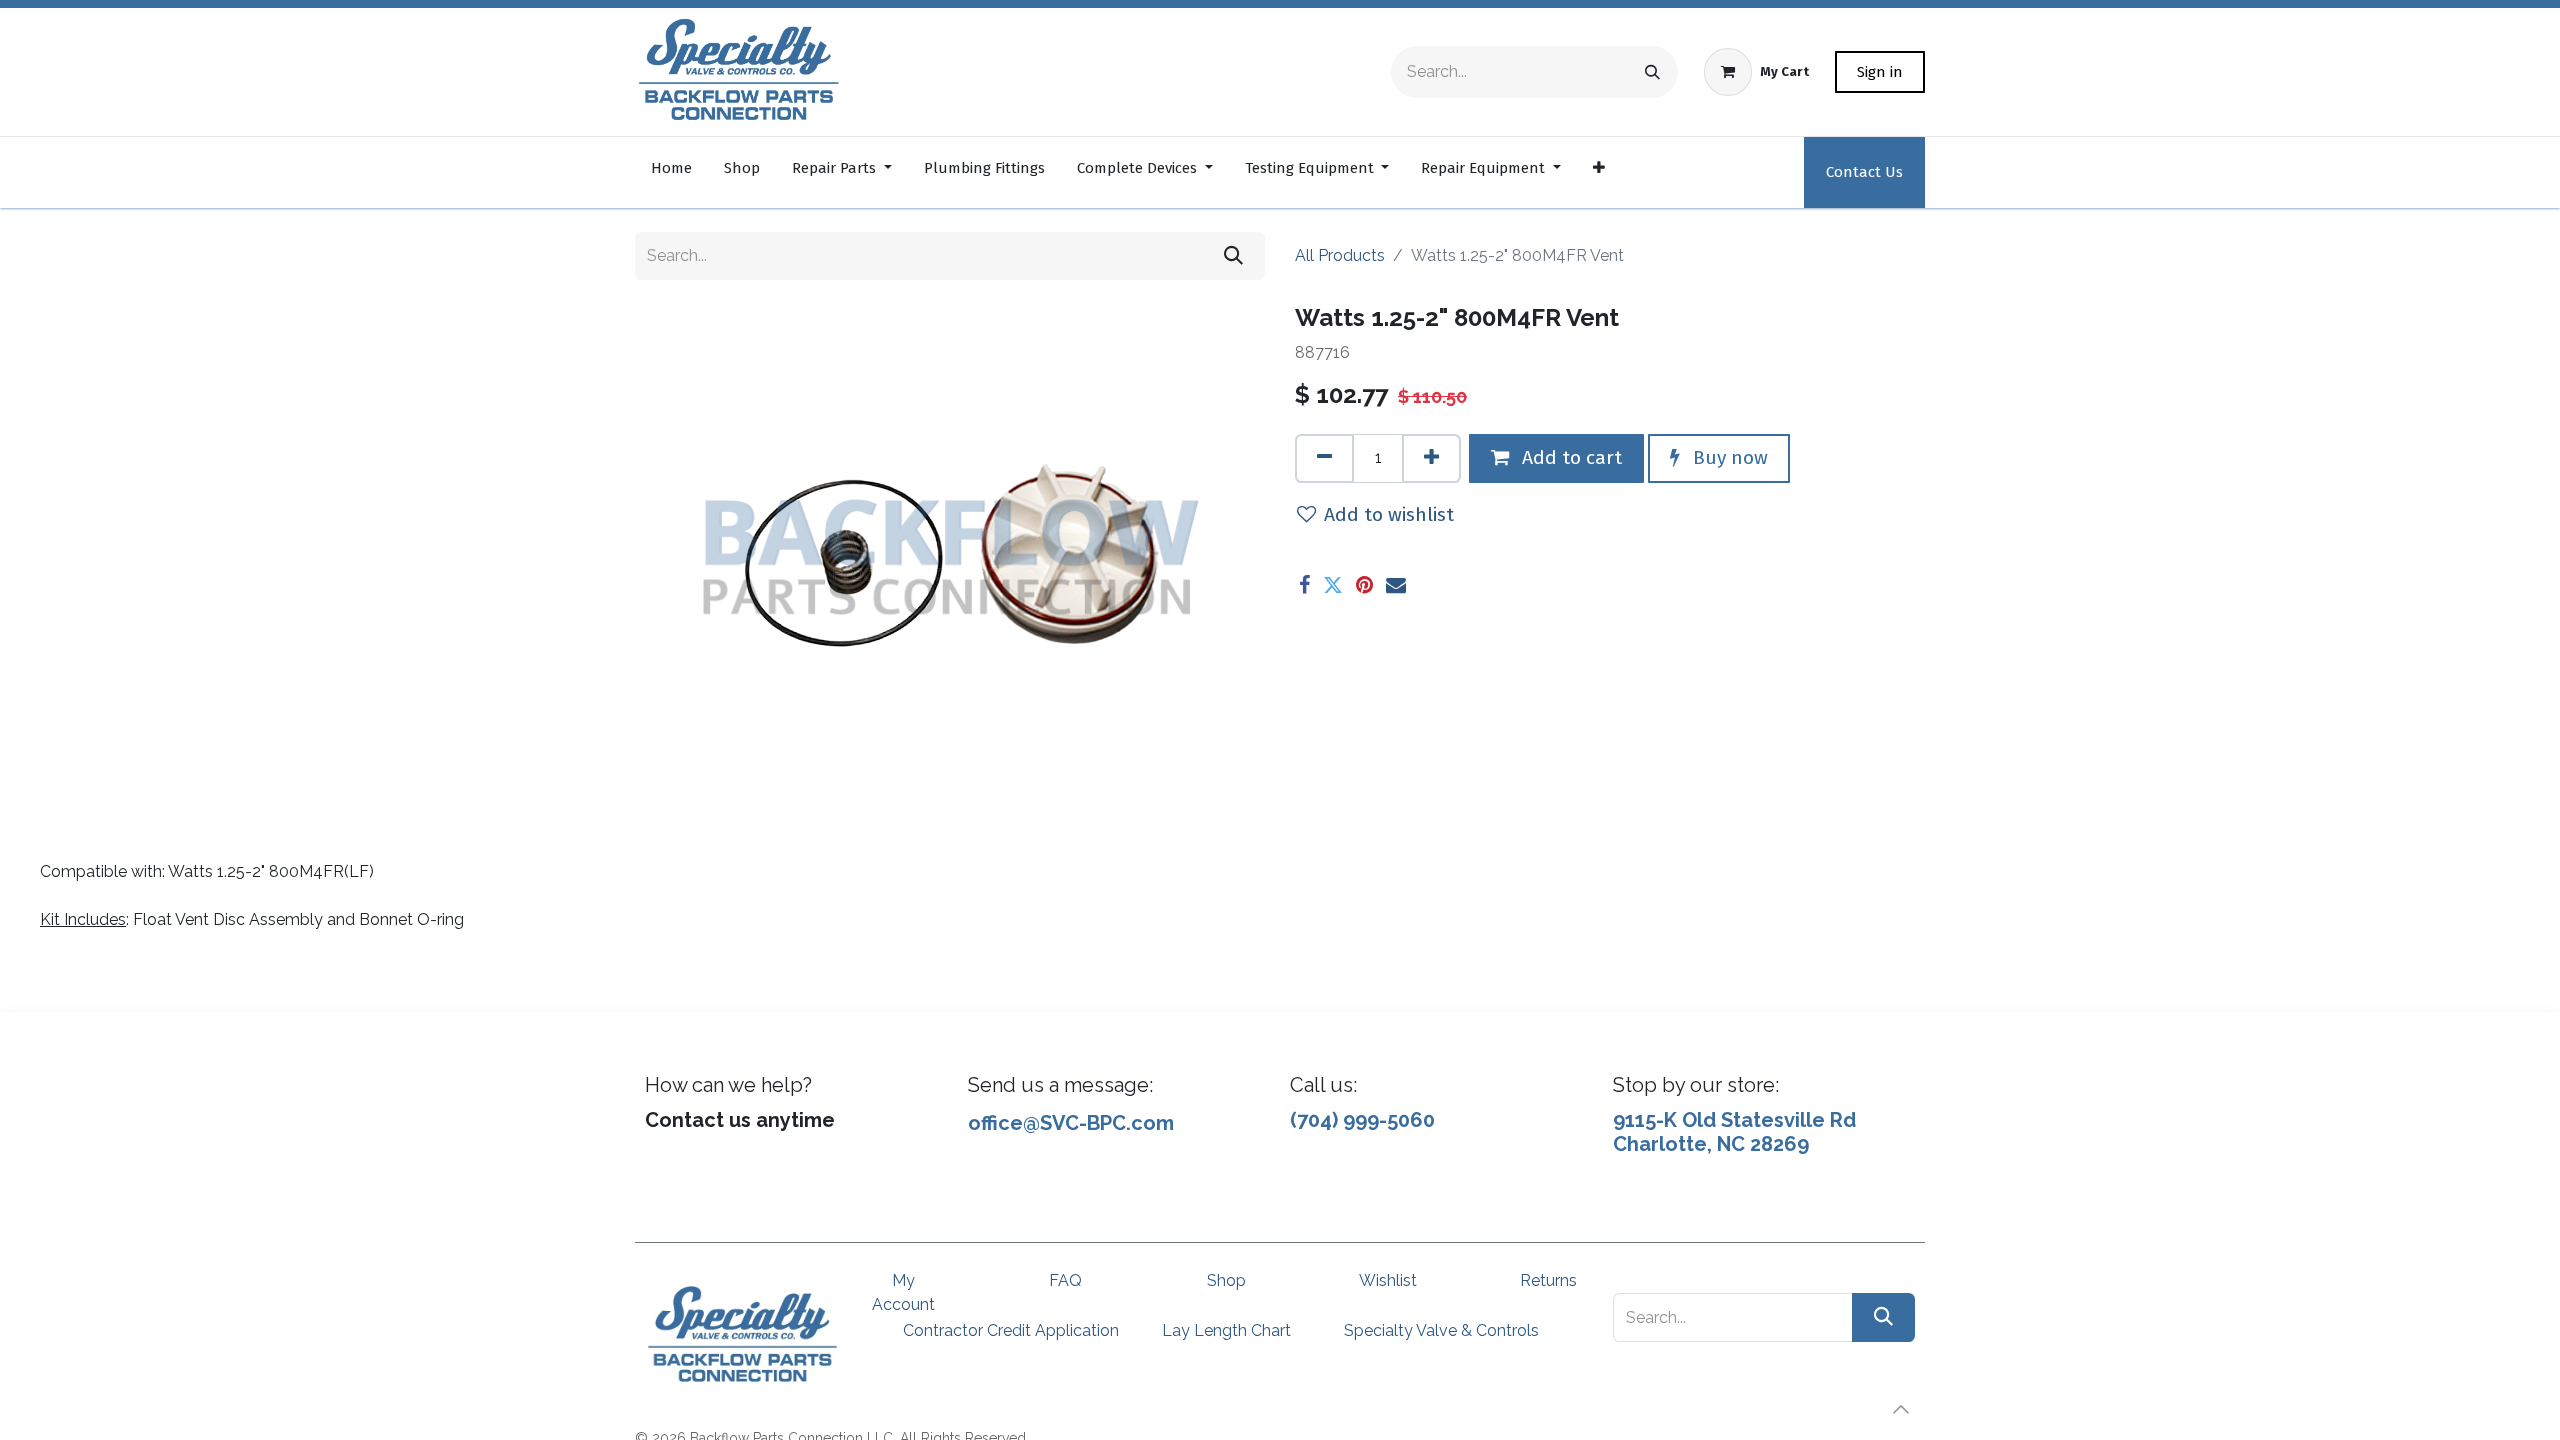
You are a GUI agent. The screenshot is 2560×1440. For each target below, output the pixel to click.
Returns (1548, 1280)
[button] (1901, 1409)
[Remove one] (1324, 458)
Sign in (1880, 72)
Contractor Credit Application (1011, 1330)
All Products (1340, 255)
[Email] (1396, 585)
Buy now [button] (1728, 457)
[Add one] (1431, 458)
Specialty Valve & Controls (1441, 1330)
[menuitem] (671, 172)
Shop (1226, 1280)
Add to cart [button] (1569, 457)
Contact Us (1864, 172)
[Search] (1652, 72)
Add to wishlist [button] (1389, 514)
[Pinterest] (1364, 585)
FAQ (1065, 1280)
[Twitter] (1333, 585)
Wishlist (1388, 1280)
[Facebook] (1304, 585)
